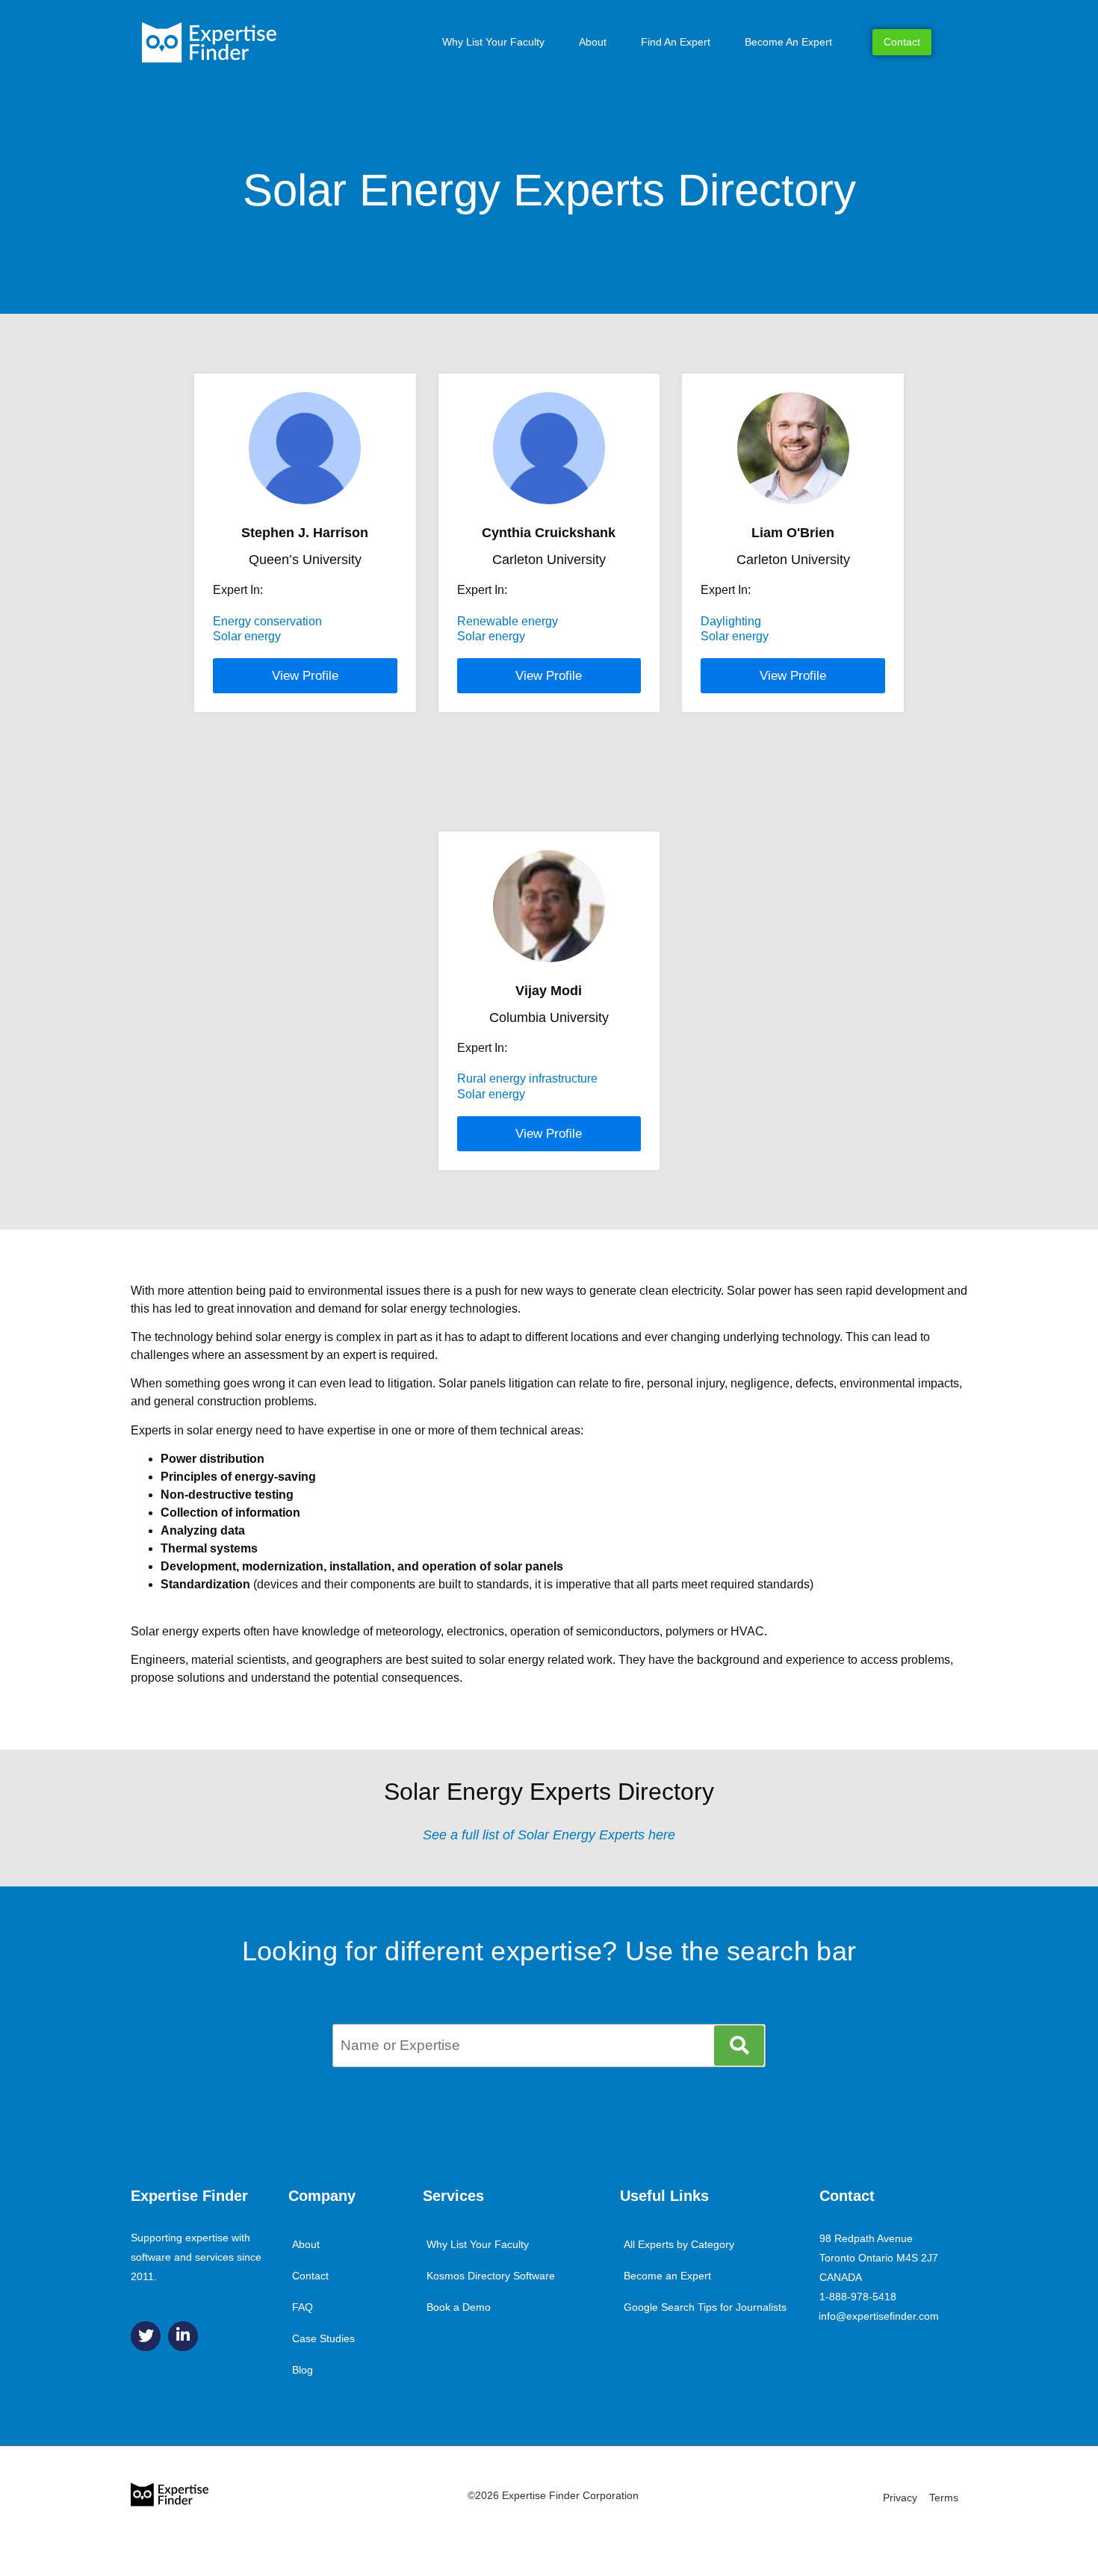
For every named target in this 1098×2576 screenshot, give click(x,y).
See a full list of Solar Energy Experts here (549, 1835)
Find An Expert (676, 42)
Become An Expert (788, 42)
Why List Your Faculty (493, 42)
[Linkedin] (183, 2336)
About (593, 42)
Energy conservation (267, 621)
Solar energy (247, 636)
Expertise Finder (189, 2196)
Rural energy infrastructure (527, 1078)
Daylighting (731, 621)
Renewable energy (508, 621)
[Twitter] (146, 2336)
